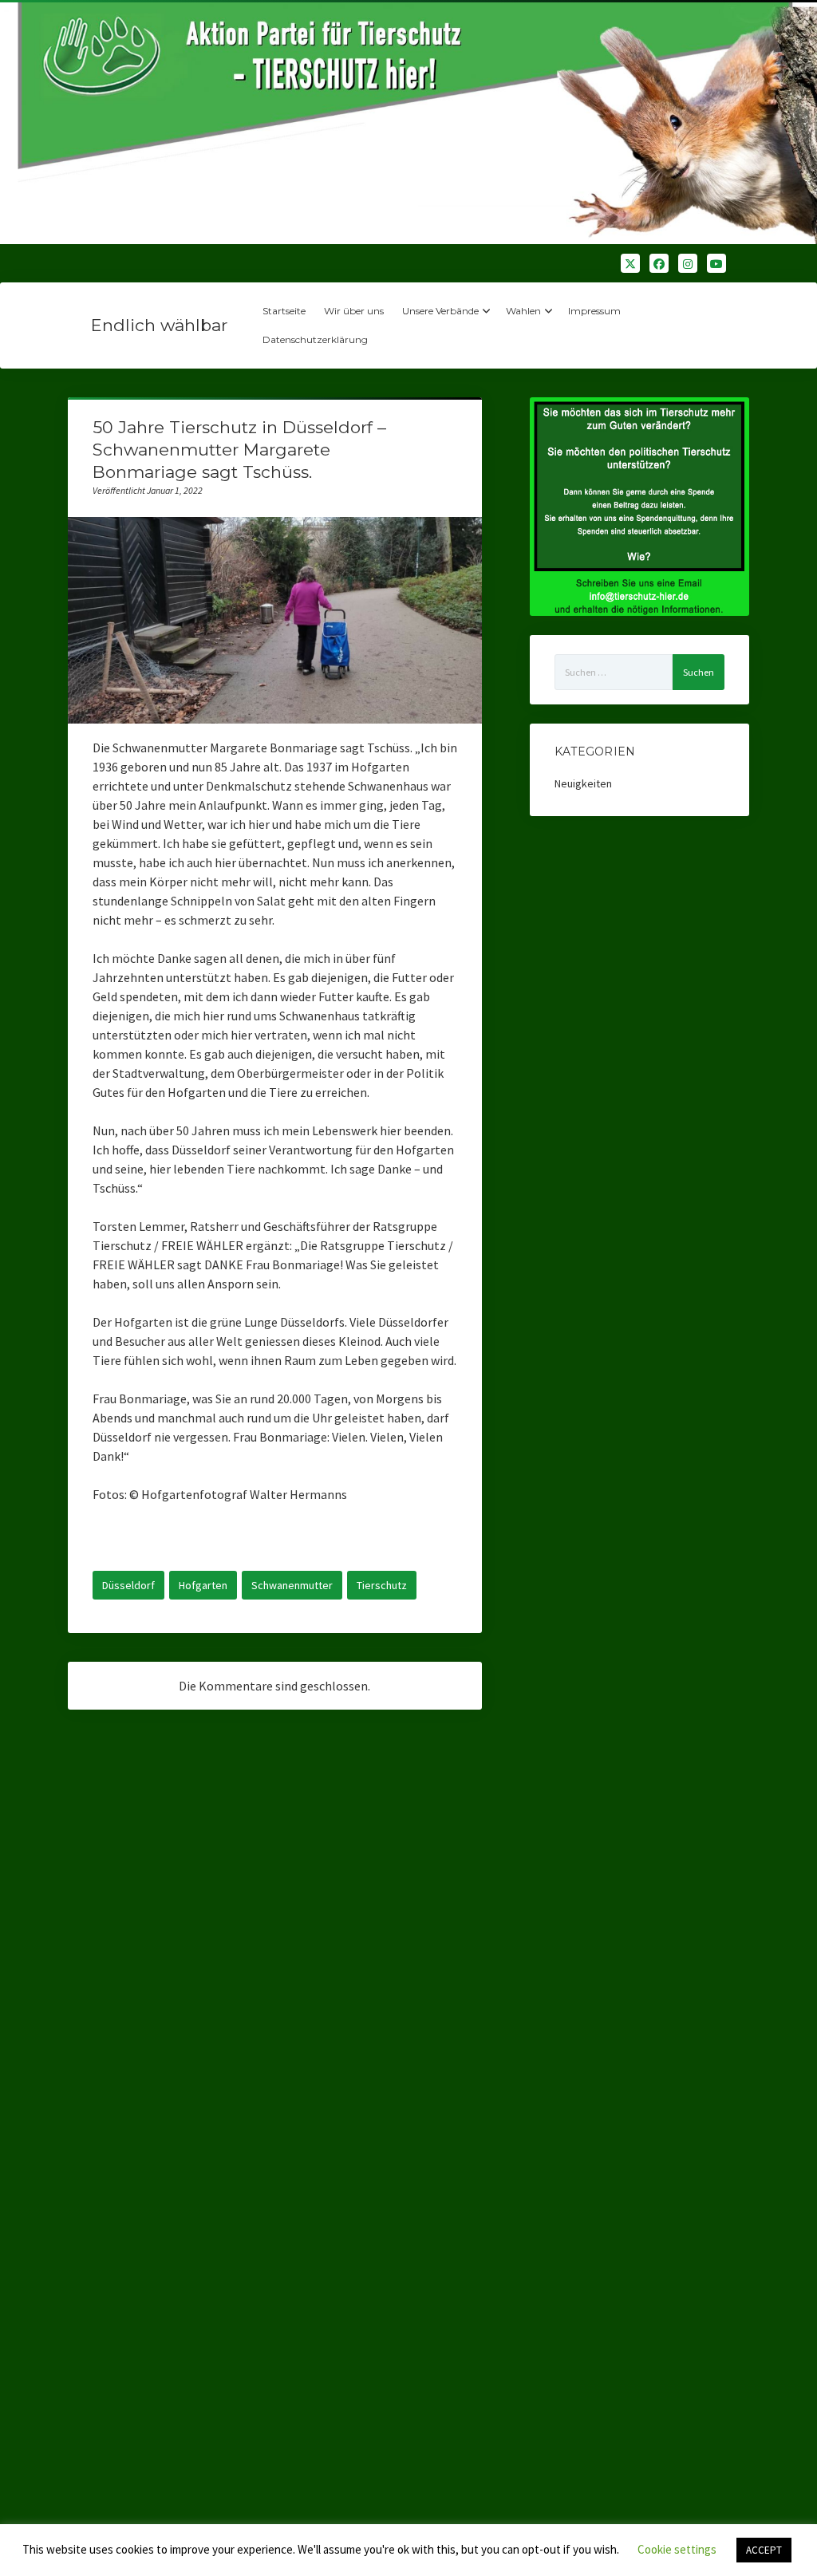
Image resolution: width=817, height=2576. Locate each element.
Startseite (284, 311)
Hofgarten (203, 1585)
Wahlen (523, 311)
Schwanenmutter (292, 1585)
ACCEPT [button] (764, 2550)
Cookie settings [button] (677, 2549)
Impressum (594, 311)
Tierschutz (382, 1585)
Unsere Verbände (440, 311)
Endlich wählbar (159, 325)
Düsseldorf (128, 1585)
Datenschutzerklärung (315, 339)
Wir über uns (354, 311)
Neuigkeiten (583, 783)
